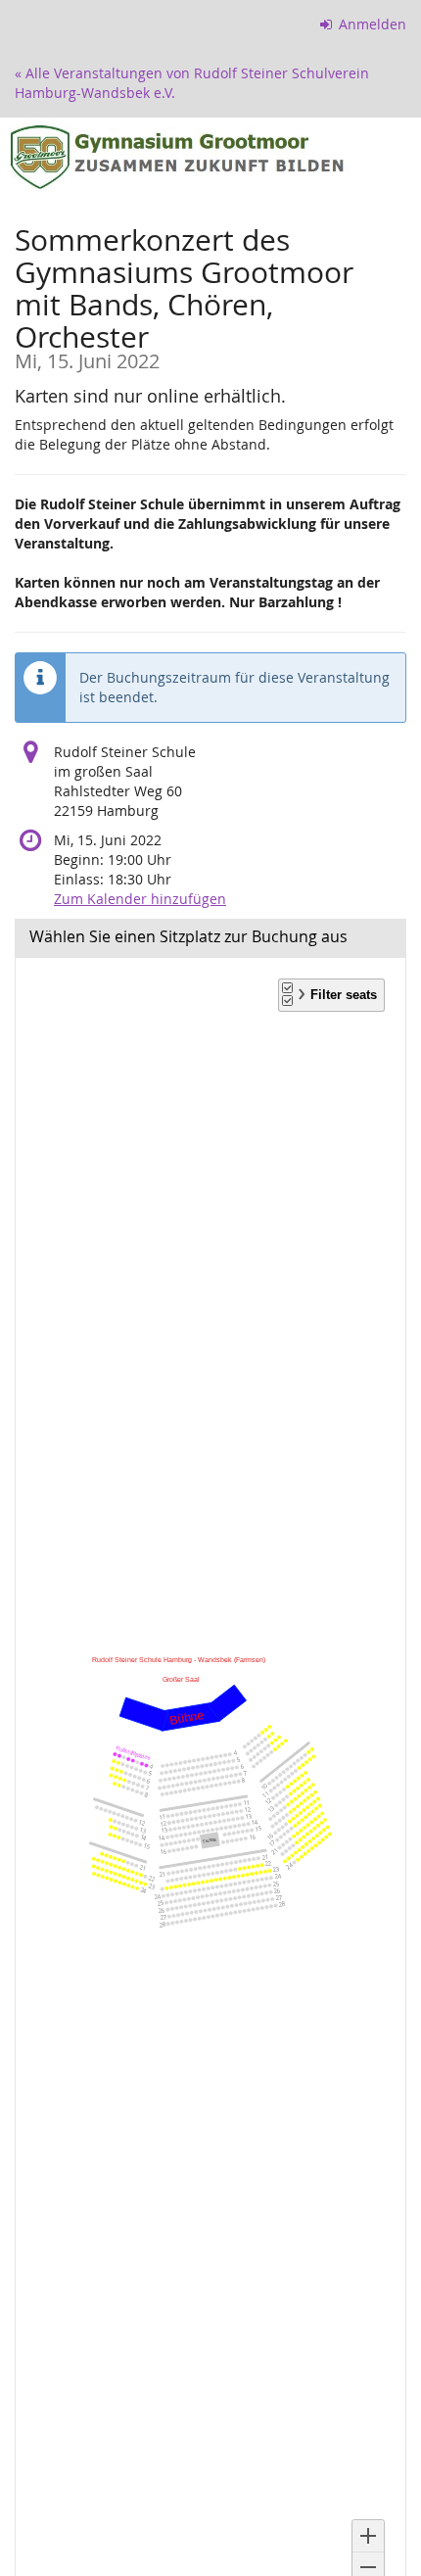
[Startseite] (210, 156)
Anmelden (371, 24)
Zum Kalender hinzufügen (140, 899)
